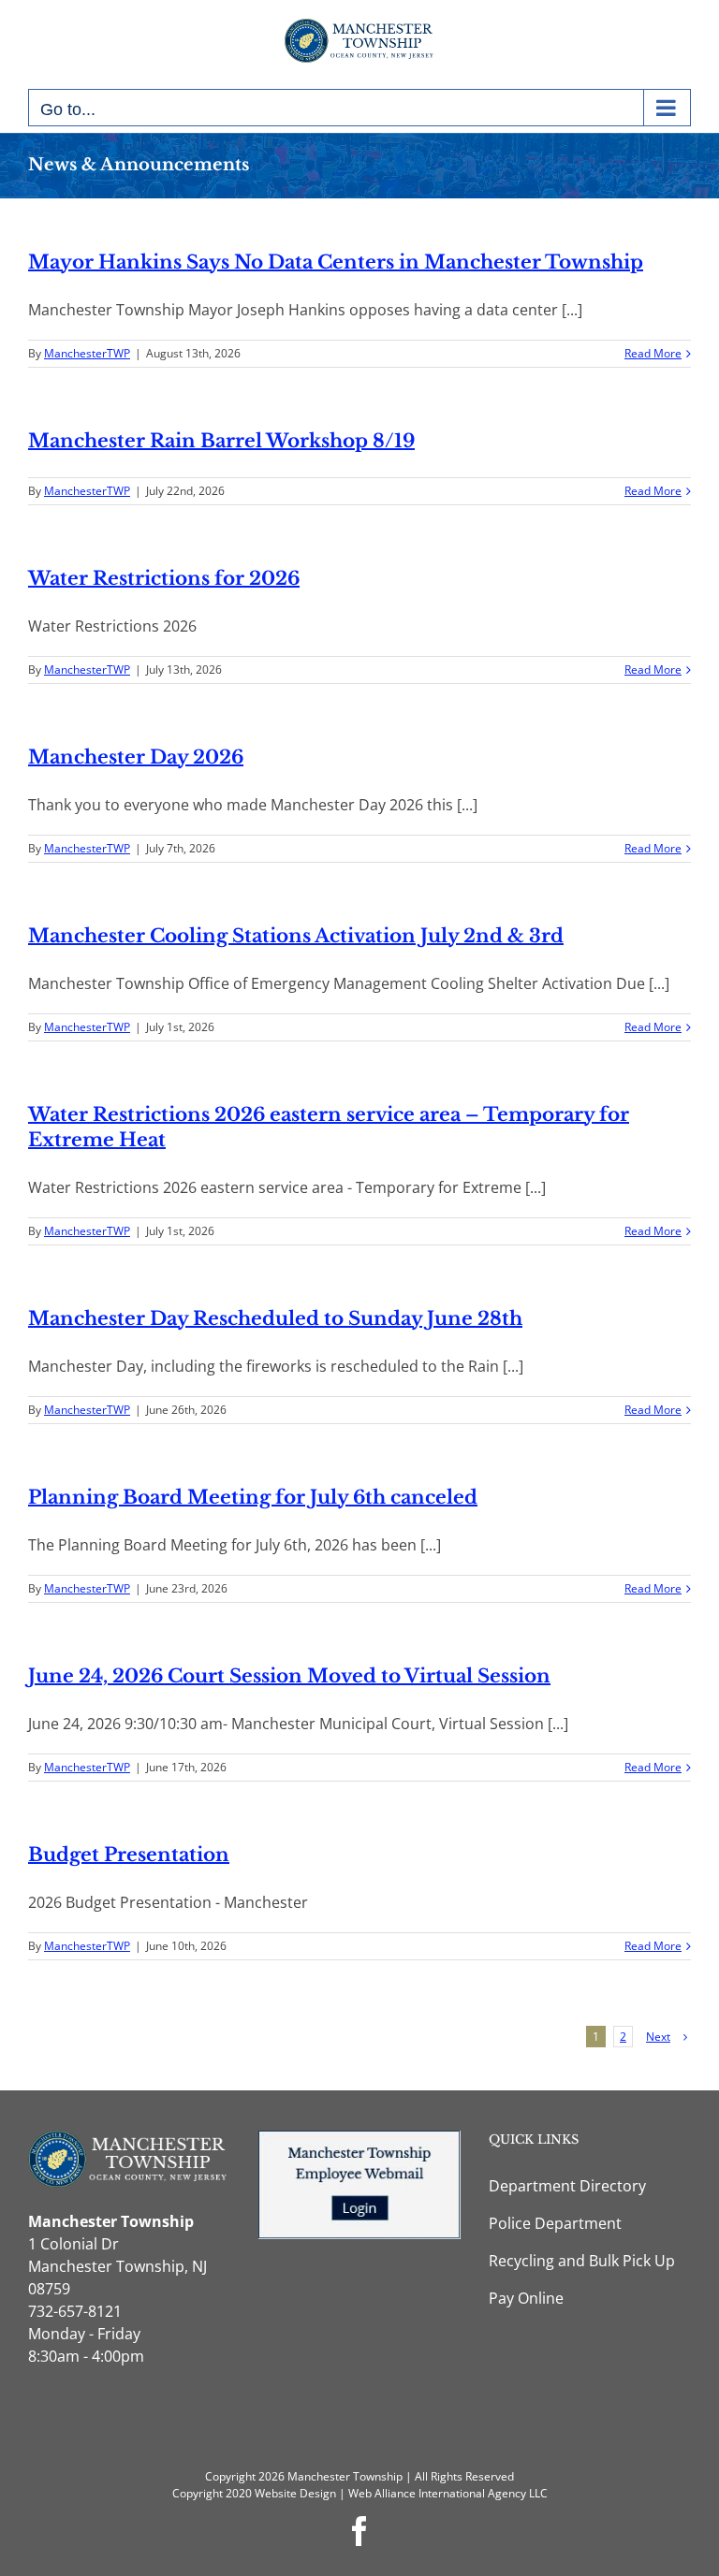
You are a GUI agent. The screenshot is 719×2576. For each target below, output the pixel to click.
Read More (653, 353)
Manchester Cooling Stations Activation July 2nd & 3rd (296, 936)
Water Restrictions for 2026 (164, 578)
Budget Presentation (129, 1855)
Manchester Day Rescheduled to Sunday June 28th (275, 1318)
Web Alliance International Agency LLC (448, 2493)
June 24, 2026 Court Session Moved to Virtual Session (289, 1676)
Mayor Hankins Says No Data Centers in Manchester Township (336, 262)
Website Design (295, 2493)
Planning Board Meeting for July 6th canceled (253, 1497)
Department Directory (567, 2186)
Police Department (555, 2223)
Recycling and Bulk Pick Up (582, 2261)
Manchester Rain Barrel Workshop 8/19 (221, 441)
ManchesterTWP (87, 353)
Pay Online (526, 2298)
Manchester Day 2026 (136, 757)
